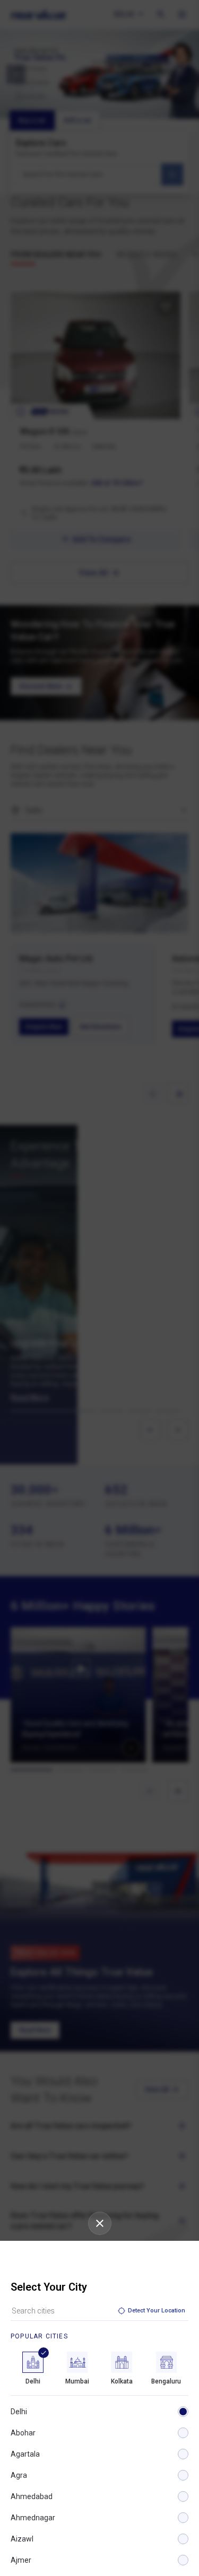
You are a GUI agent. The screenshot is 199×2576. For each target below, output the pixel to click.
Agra (19, 2475)
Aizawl (22, 2539)
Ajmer (21, 2560)
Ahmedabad (32, 2496)
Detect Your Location (157, 2311)
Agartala (25, 2454)
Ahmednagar (33, 2518)
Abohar (23, 2433)
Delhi (19, 2412)
